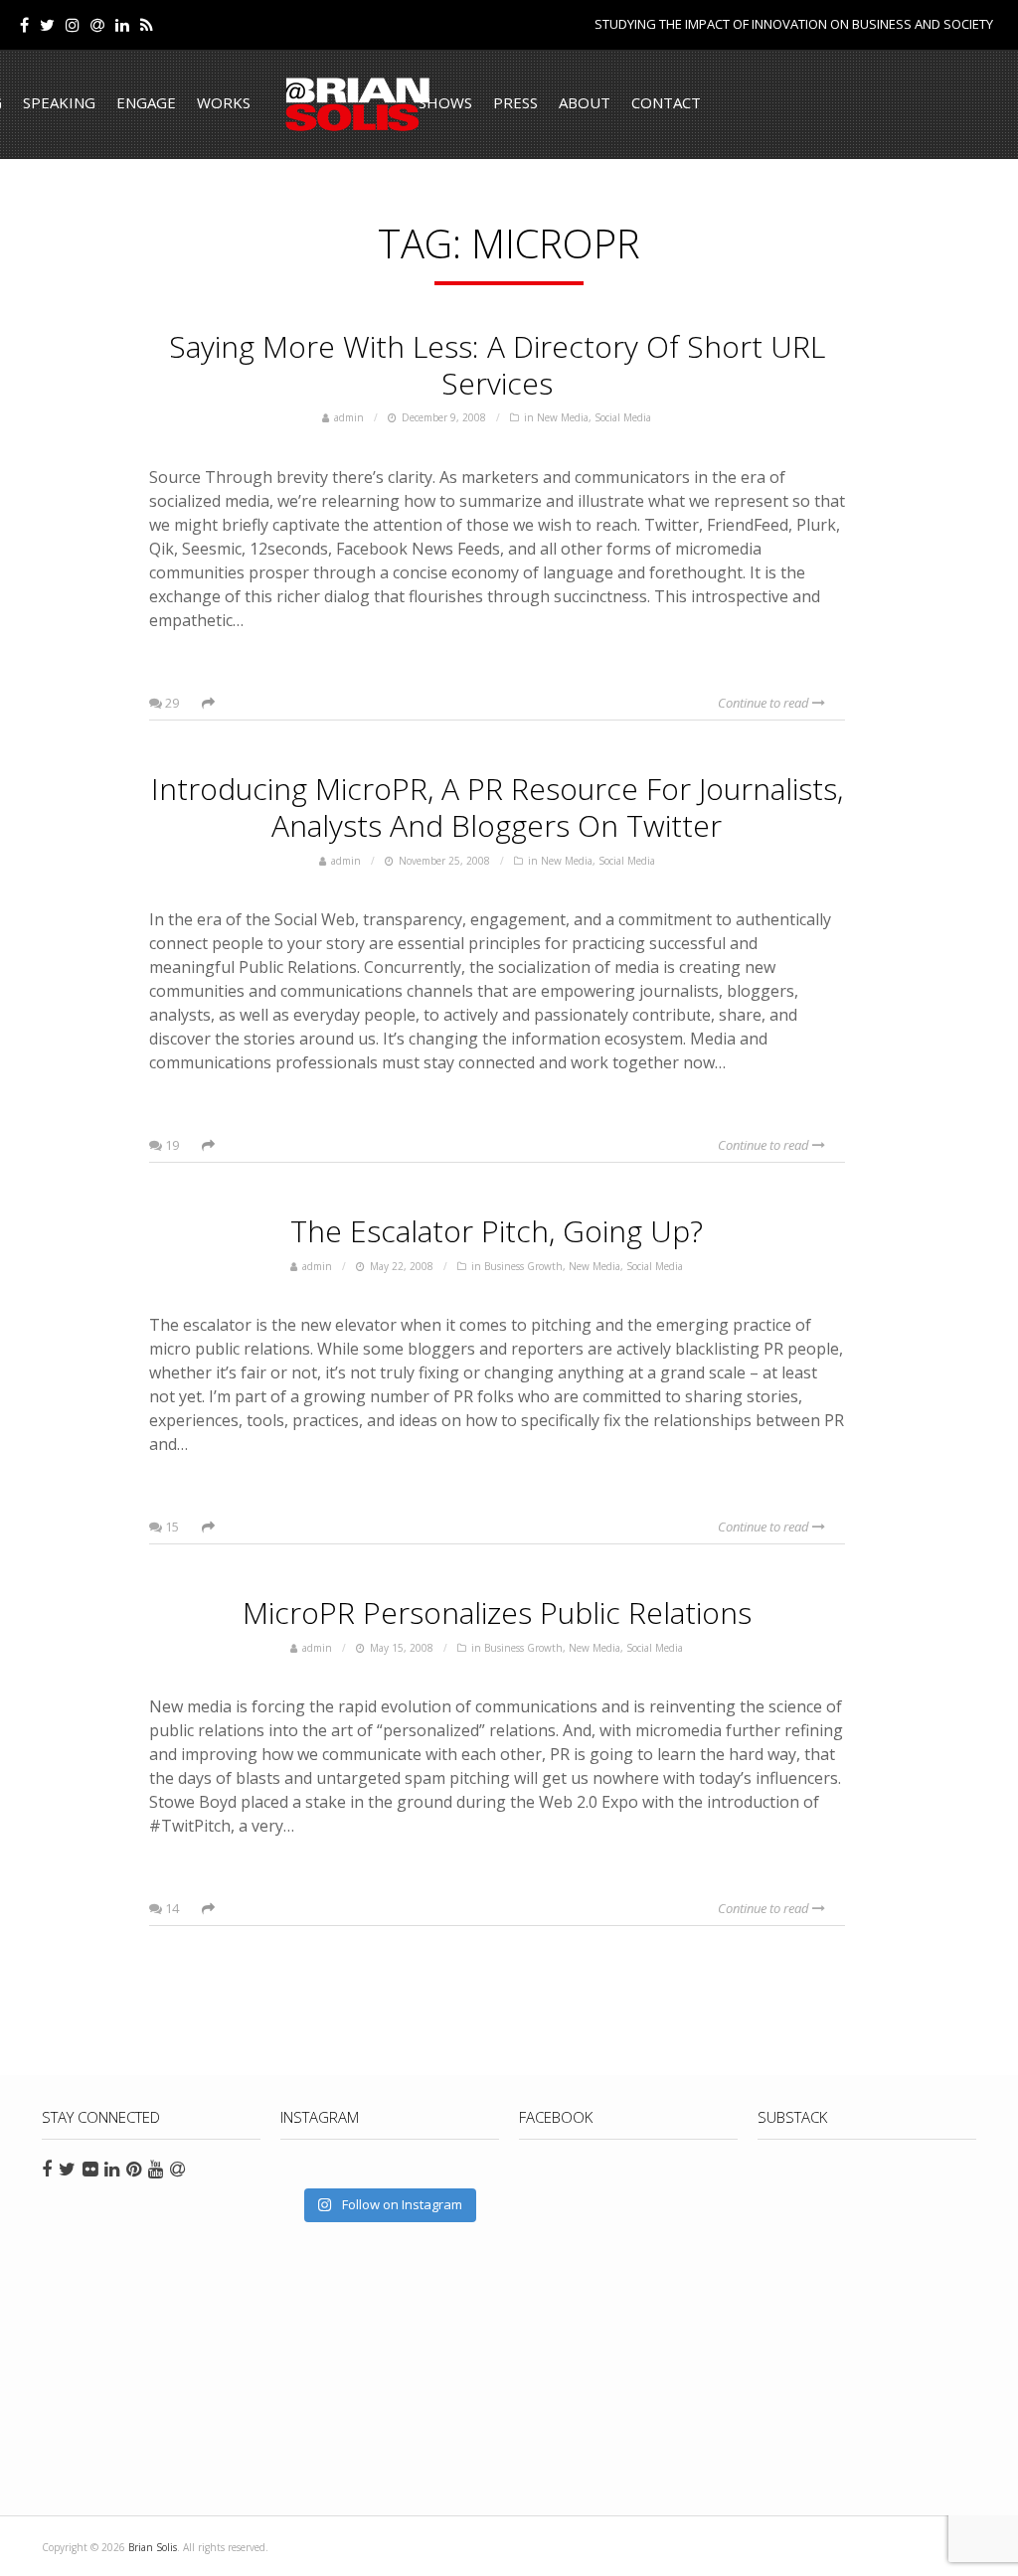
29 (170, 703)
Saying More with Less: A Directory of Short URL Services (497, 365)
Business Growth (523, 1266)
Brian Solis (358, 104)
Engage (146, 102)
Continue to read (765, 703)
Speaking (59, 102)
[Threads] (97, 25)
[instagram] (73, 25)
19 (170, 1145)
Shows (445, 102)
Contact (666, 102)
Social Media (623, 417)
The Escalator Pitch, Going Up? (497, 1231)
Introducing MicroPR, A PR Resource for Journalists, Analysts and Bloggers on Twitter (497, 807)
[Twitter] (47, 25)
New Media (563, 417)
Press (515, 102)
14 (170, 1908)
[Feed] (147, 25)
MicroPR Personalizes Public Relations (497, 1612)
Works (224, 102)
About (585, 102)
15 (170, 1527)
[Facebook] (24, 25)
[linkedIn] (122, 25)
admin (349, 417)
